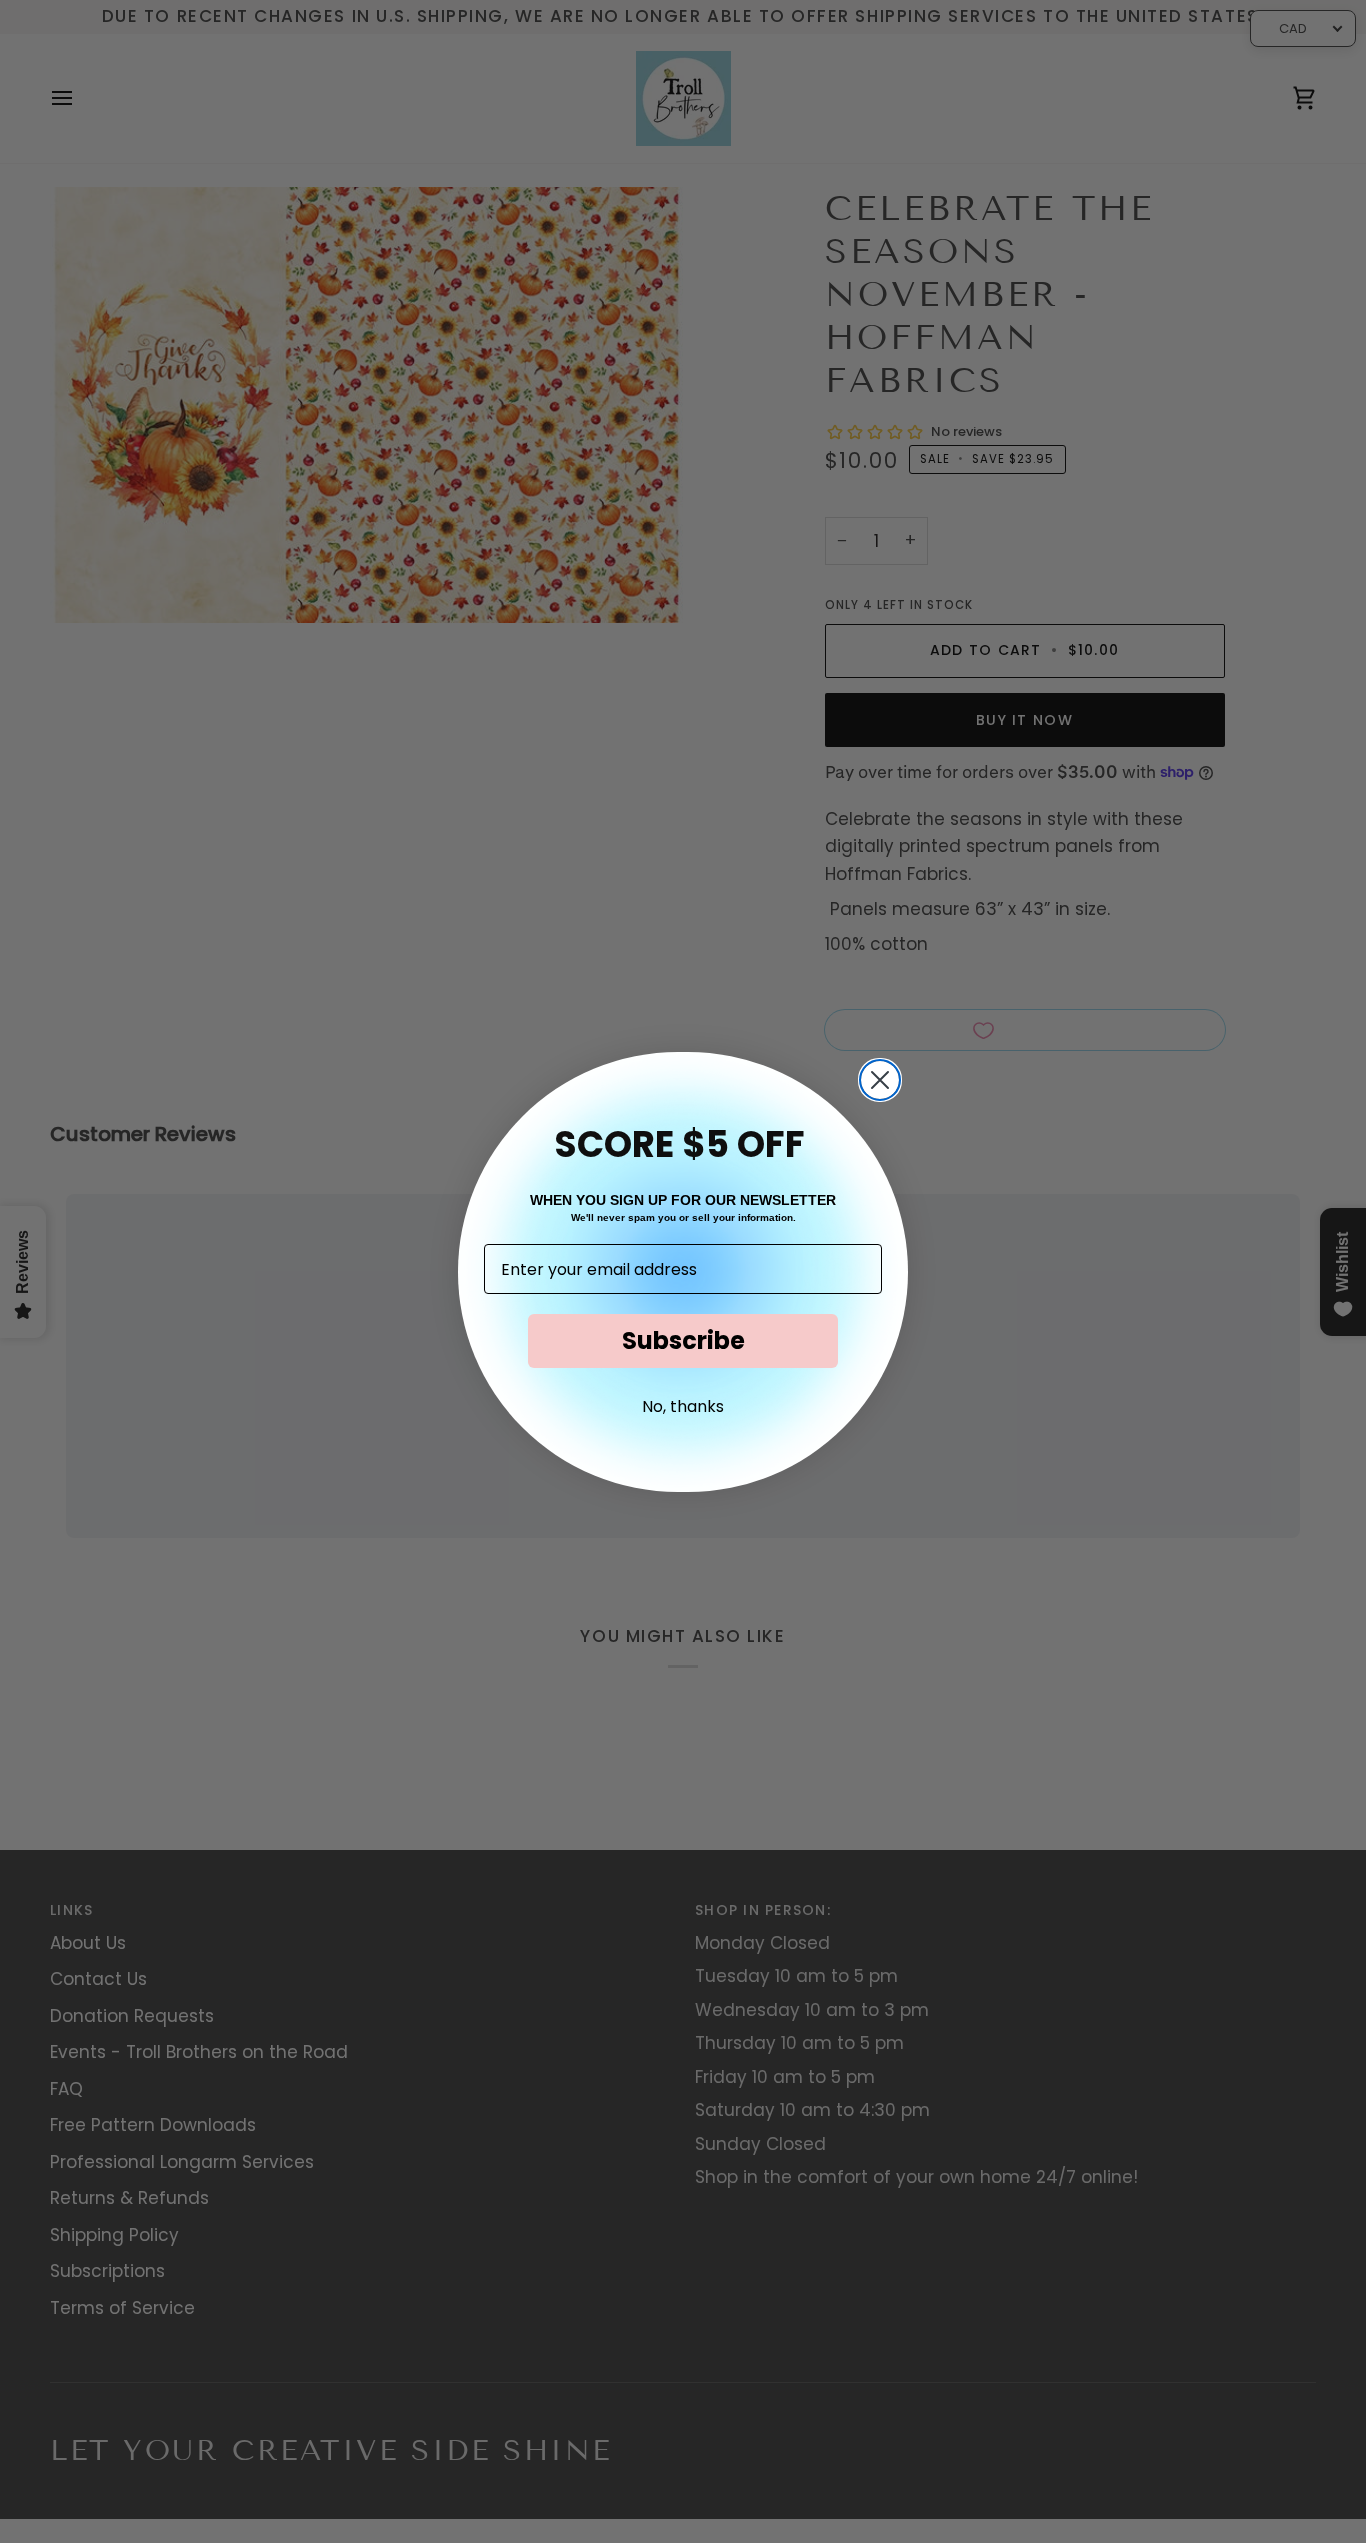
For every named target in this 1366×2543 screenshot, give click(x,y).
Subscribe (683, 1340)
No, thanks (683, 1406)
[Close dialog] (880, 1080)
